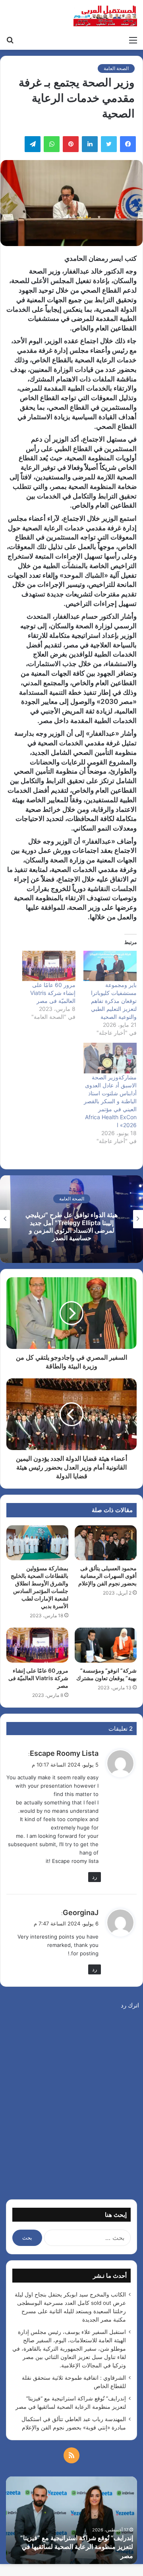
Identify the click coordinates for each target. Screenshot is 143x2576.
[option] (71, 1219)
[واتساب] (52, 144)
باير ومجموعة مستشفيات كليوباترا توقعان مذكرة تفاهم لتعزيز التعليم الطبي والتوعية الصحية (114, 1001)
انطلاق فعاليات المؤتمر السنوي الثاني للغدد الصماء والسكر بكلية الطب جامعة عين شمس (72, 1226)
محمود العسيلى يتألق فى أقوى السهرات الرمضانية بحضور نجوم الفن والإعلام (107, 1576)
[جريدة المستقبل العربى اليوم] (105, 16)
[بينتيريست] (71, 144)
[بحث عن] (10, 40)
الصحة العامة (116, 68)
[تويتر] (109, 144)
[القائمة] (133, 40)
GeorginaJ (81, 1912)
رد (95, 1877)
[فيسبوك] (128, 144)
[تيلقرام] (33, 144)
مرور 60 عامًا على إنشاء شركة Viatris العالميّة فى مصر (53, 993)
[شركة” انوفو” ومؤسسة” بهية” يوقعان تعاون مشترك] (106, 1645)
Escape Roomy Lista (64, 1753)
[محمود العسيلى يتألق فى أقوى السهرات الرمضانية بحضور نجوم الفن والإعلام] (106, 1543)
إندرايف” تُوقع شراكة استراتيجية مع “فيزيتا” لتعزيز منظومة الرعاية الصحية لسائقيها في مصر (77, 2547)
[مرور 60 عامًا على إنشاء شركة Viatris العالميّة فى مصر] (49, 966)
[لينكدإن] (90, 144)
